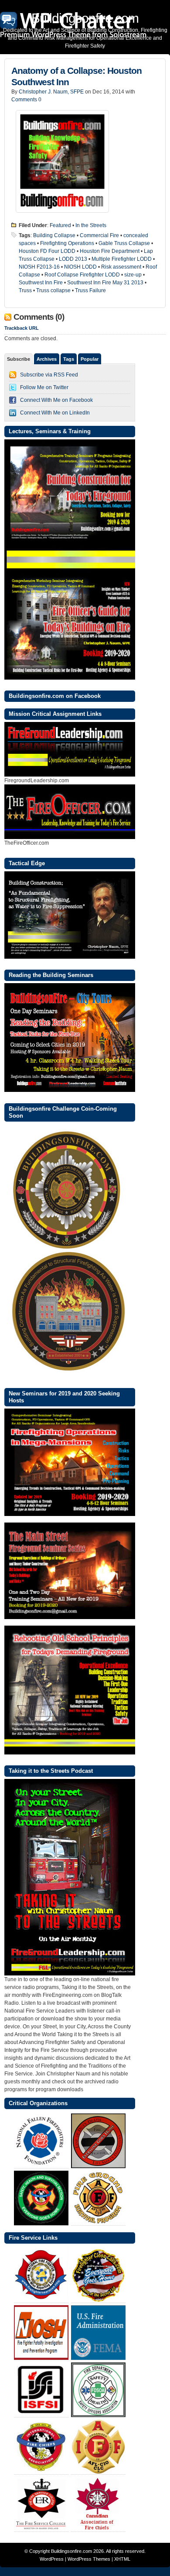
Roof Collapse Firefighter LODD (82, 275)
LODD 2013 (73, 259)
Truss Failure (90, 290)
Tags (69, 359)
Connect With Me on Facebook (56, 400)
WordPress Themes (89, 2559)
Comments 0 (26, 100)
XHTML (122, 2559)
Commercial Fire (99, 235)
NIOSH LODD (80, 267)
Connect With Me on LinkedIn (55, 413)
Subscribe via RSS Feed (49, 375)
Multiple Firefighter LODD (122, 259)
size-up (133, 275)
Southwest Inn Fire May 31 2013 (105, 283)
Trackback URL (22, 328)
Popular (90, 359)
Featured (60, 225)
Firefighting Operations (67, 243)
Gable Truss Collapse (124, 243)
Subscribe (19, 359)
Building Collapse (54, 235)
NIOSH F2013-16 (39, 267)
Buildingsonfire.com (71, 2551)
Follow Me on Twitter (44, 387)
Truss (25, 290)
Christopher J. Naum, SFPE (51, 92)
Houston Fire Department (110, 251)
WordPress (52, 2559)
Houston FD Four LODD (47, 251)
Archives (47, 359)
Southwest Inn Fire (41, 283)
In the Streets (91, 225)
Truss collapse (53, 290)
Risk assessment (121, 267)
